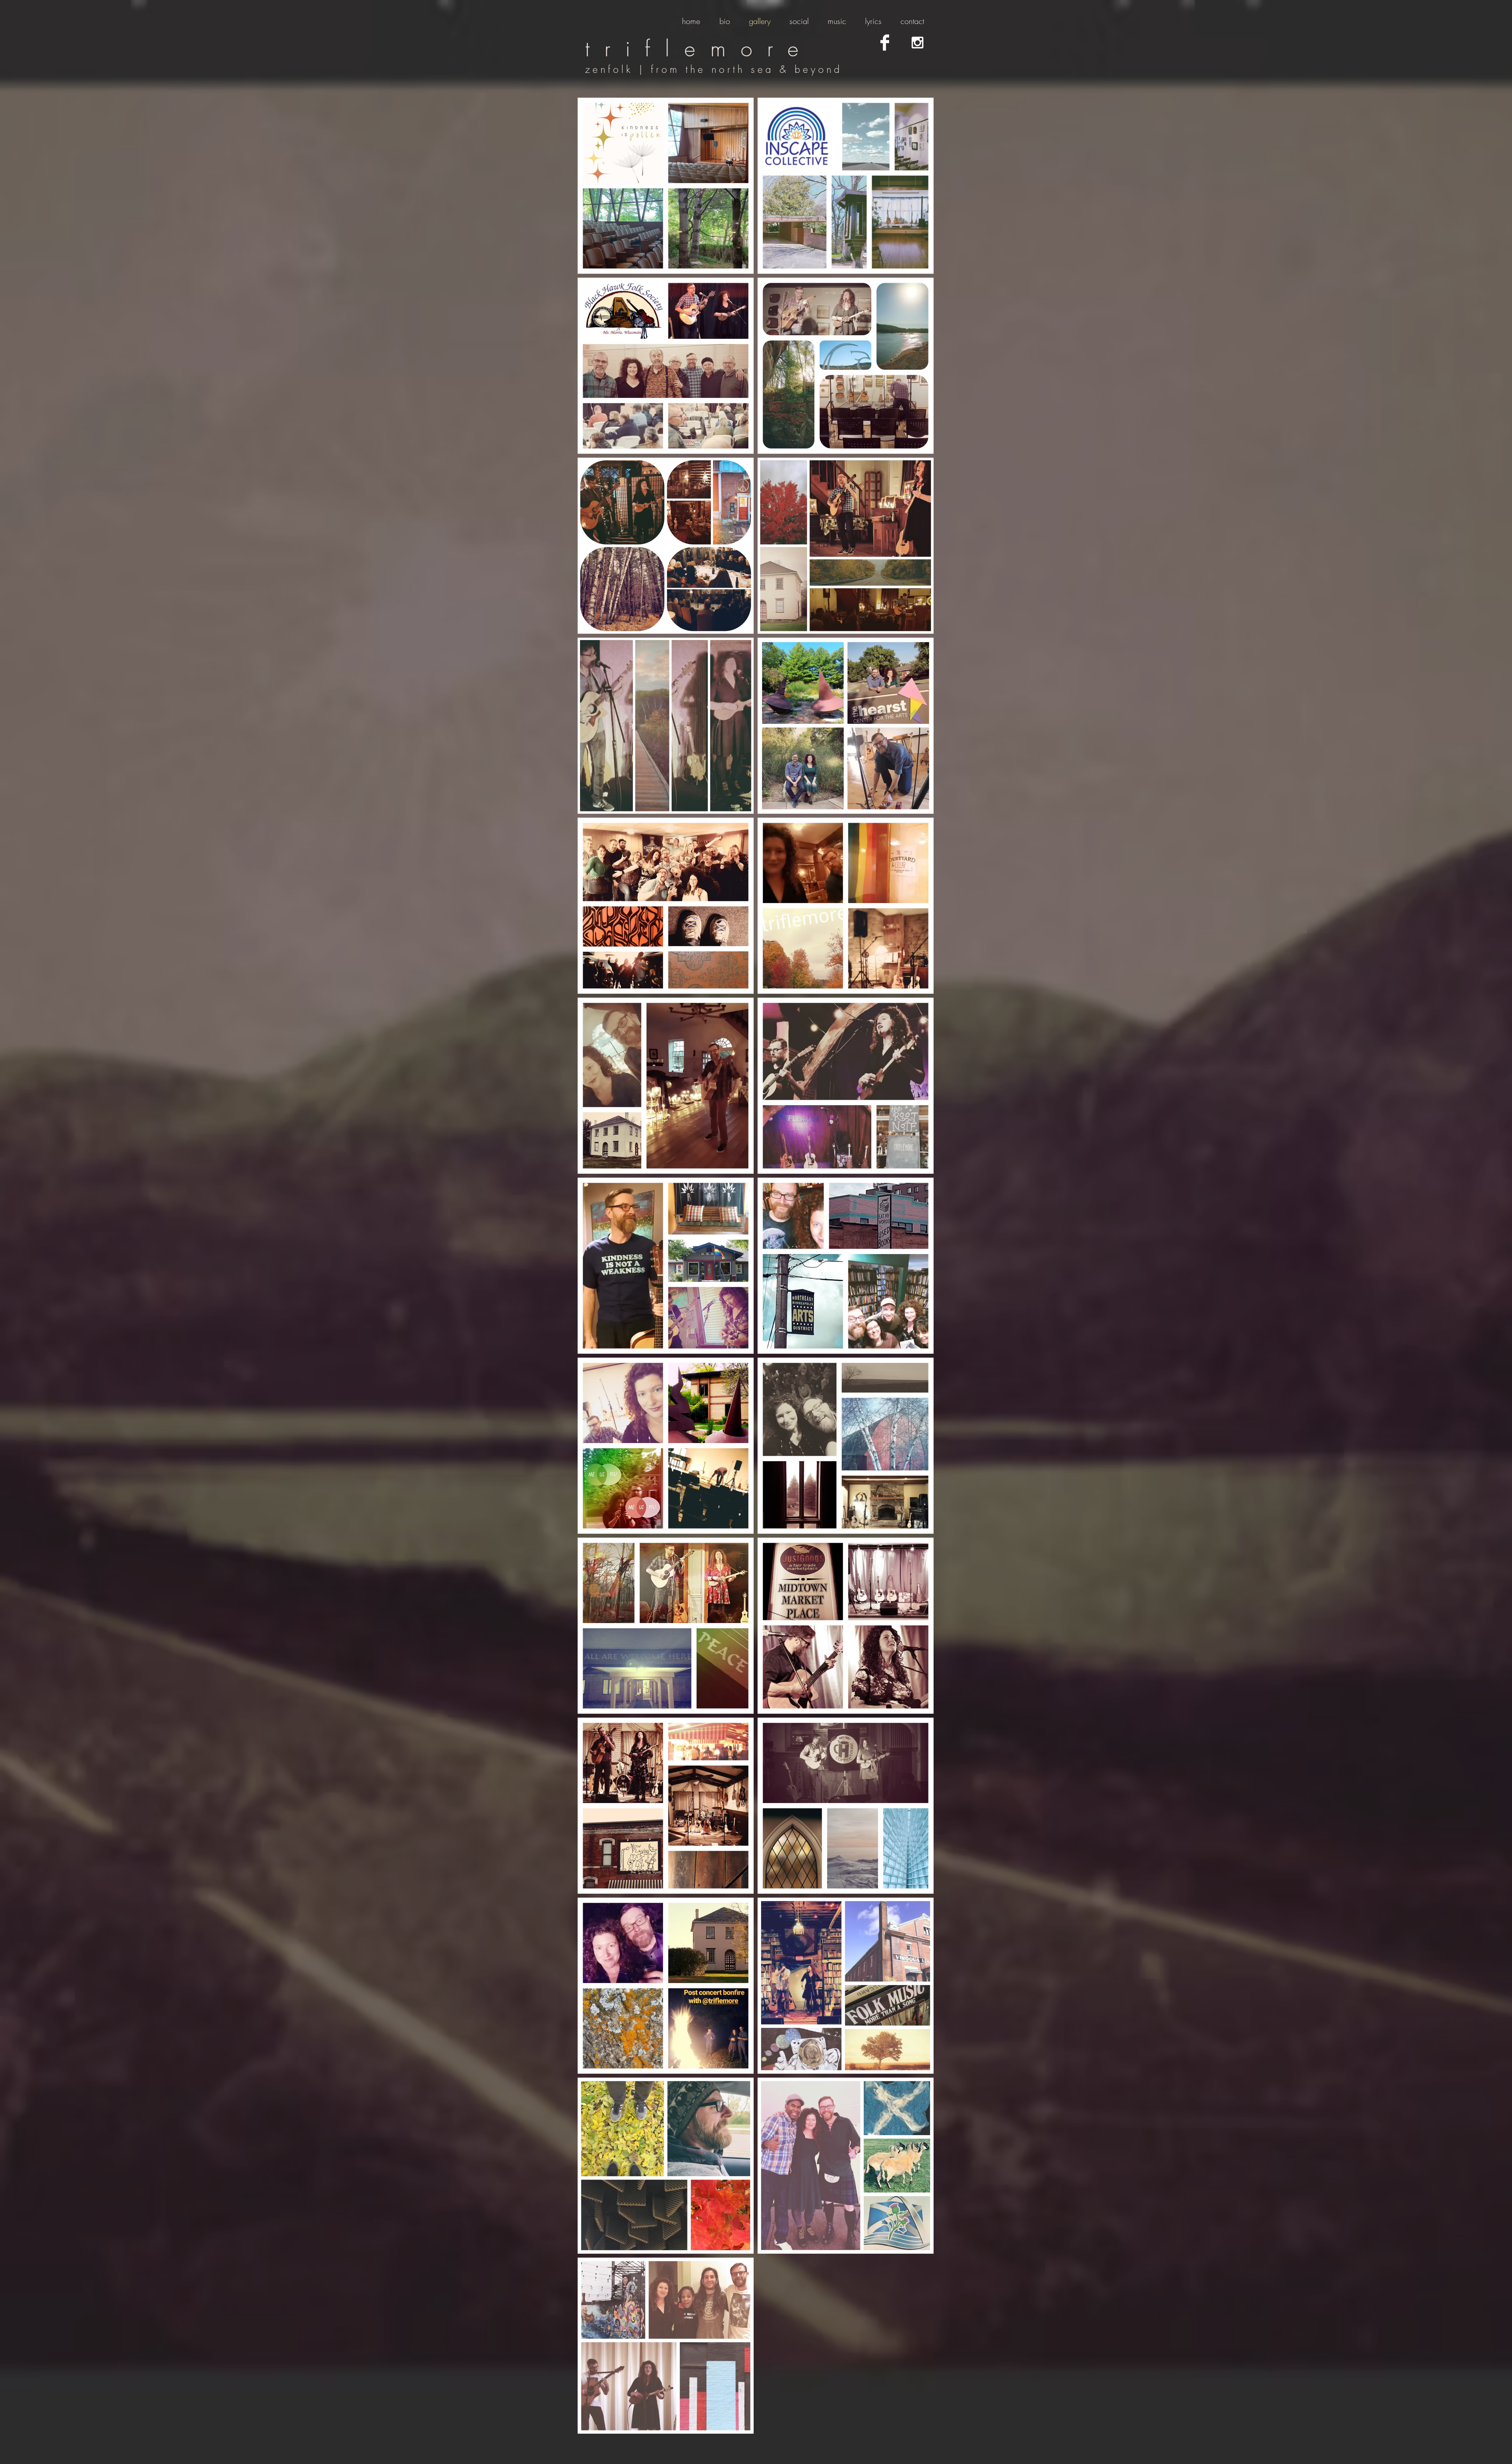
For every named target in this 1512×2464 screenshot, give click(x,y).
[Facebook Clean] (885, 43)
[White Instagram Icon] (917, 43)
